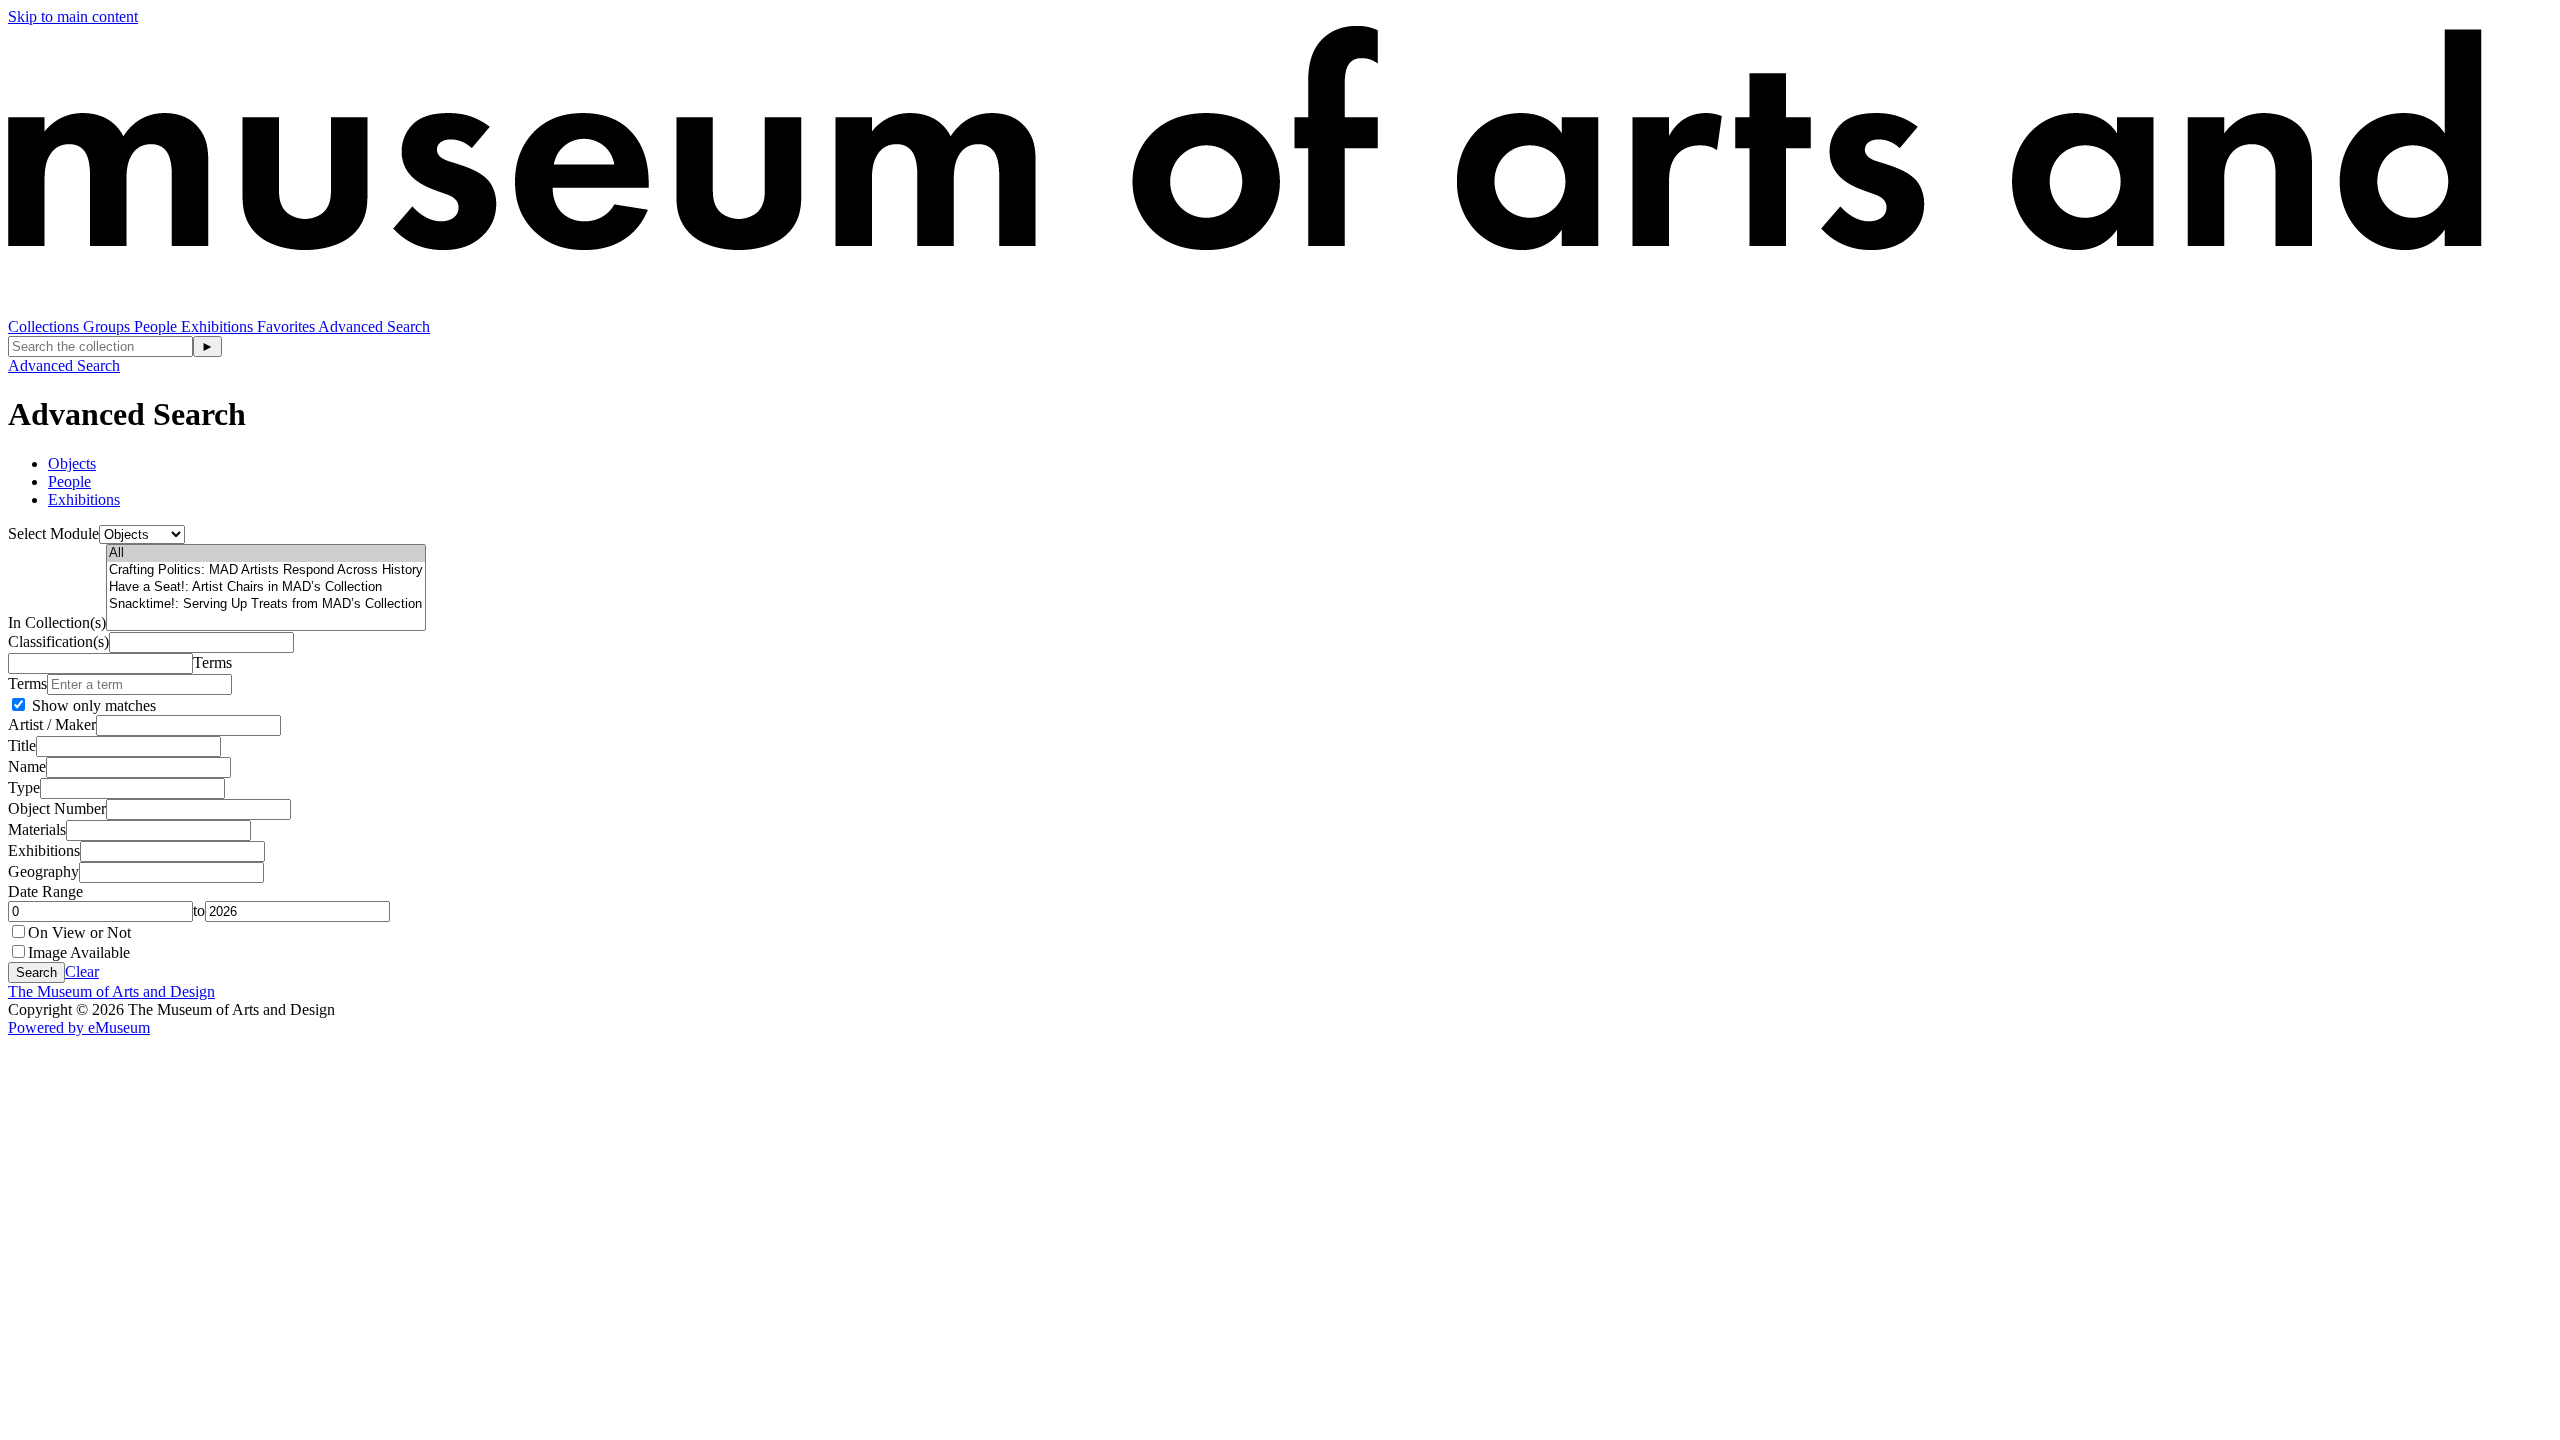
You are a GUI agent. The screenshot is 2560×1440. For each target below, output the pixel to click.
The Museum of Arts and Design (111, 991)
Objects (72, 463)
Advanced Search (374, 326)
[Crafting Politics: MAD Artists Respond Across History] (266, 570)
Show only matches (92, 705)
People (157, 326)
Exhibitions (219, 326)
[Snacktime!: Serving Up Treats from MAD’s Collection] (266, 604)
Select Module (53, 533)
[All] (266, 553)
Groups (108, 326)
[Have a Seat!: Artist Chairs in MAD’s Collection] (266, 587)
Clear (82, 971)
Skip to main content (73, 16)
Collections (45, 326)
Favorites (287, 326)
